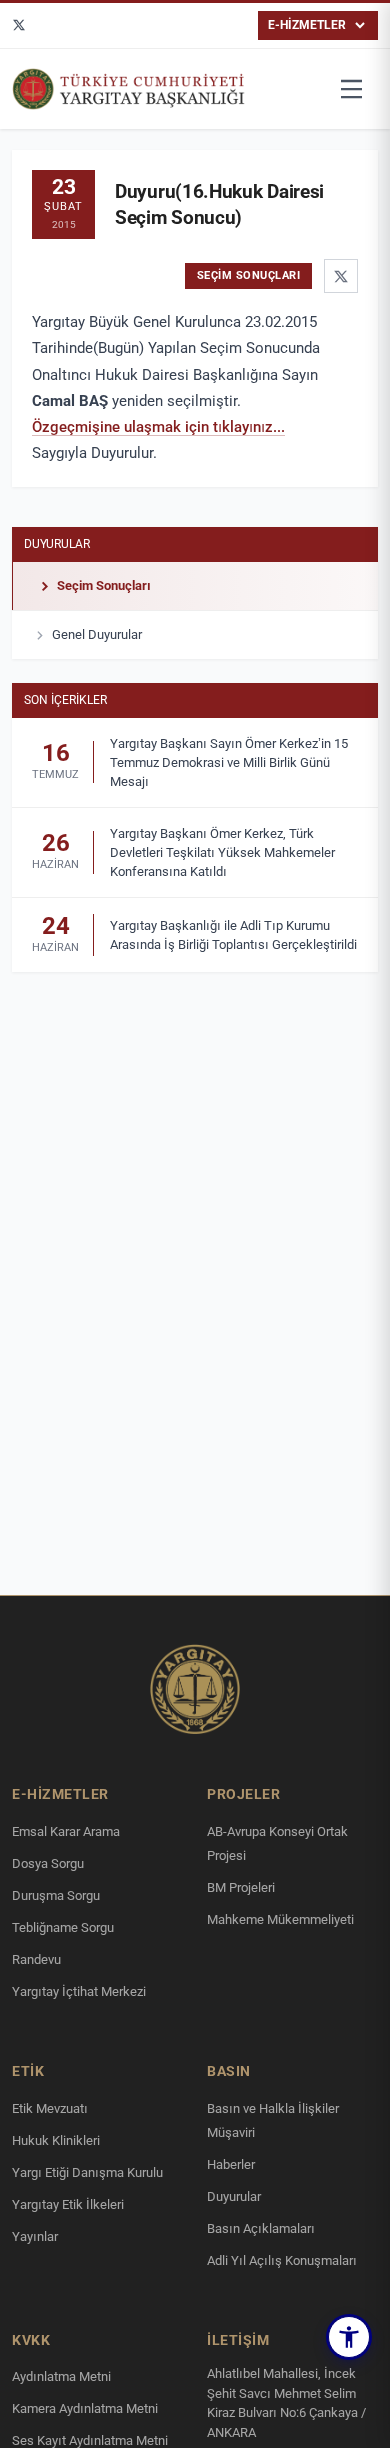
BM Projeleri (241, 1887)
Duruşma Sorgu (56, 1895)
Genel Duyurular (97, 634)
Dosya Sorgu (48, 1863)
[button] (349, 2337)
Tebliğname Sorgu (63, 1927)
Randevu (36, 1959)
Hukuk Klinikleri (56, 2140)
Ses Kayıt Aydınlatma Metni (90, 2440)
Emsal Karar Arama (66, 1831)
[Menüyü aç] (352, 89)
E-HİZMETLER (307, 25)
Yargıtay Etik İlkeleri (68, 2204)
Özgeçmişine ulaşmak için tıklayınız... (158, 427)
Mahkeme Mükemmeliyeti (280, 1919)
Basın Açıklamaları (261, 2228)
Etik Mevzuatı (50, 2108)
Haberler (231, 2164)
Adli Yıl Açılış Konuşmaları (282, 2260)
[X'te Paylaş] (341, 276)
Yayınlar (35, 2236)
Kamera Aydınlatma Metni (85, 2408)
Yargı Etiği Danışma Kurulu (87, 2172)
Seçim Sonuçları (104, 585)
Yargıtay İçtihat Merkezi (79, 1991)
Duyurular (57, 544)
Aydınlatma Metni (61, 2376)
